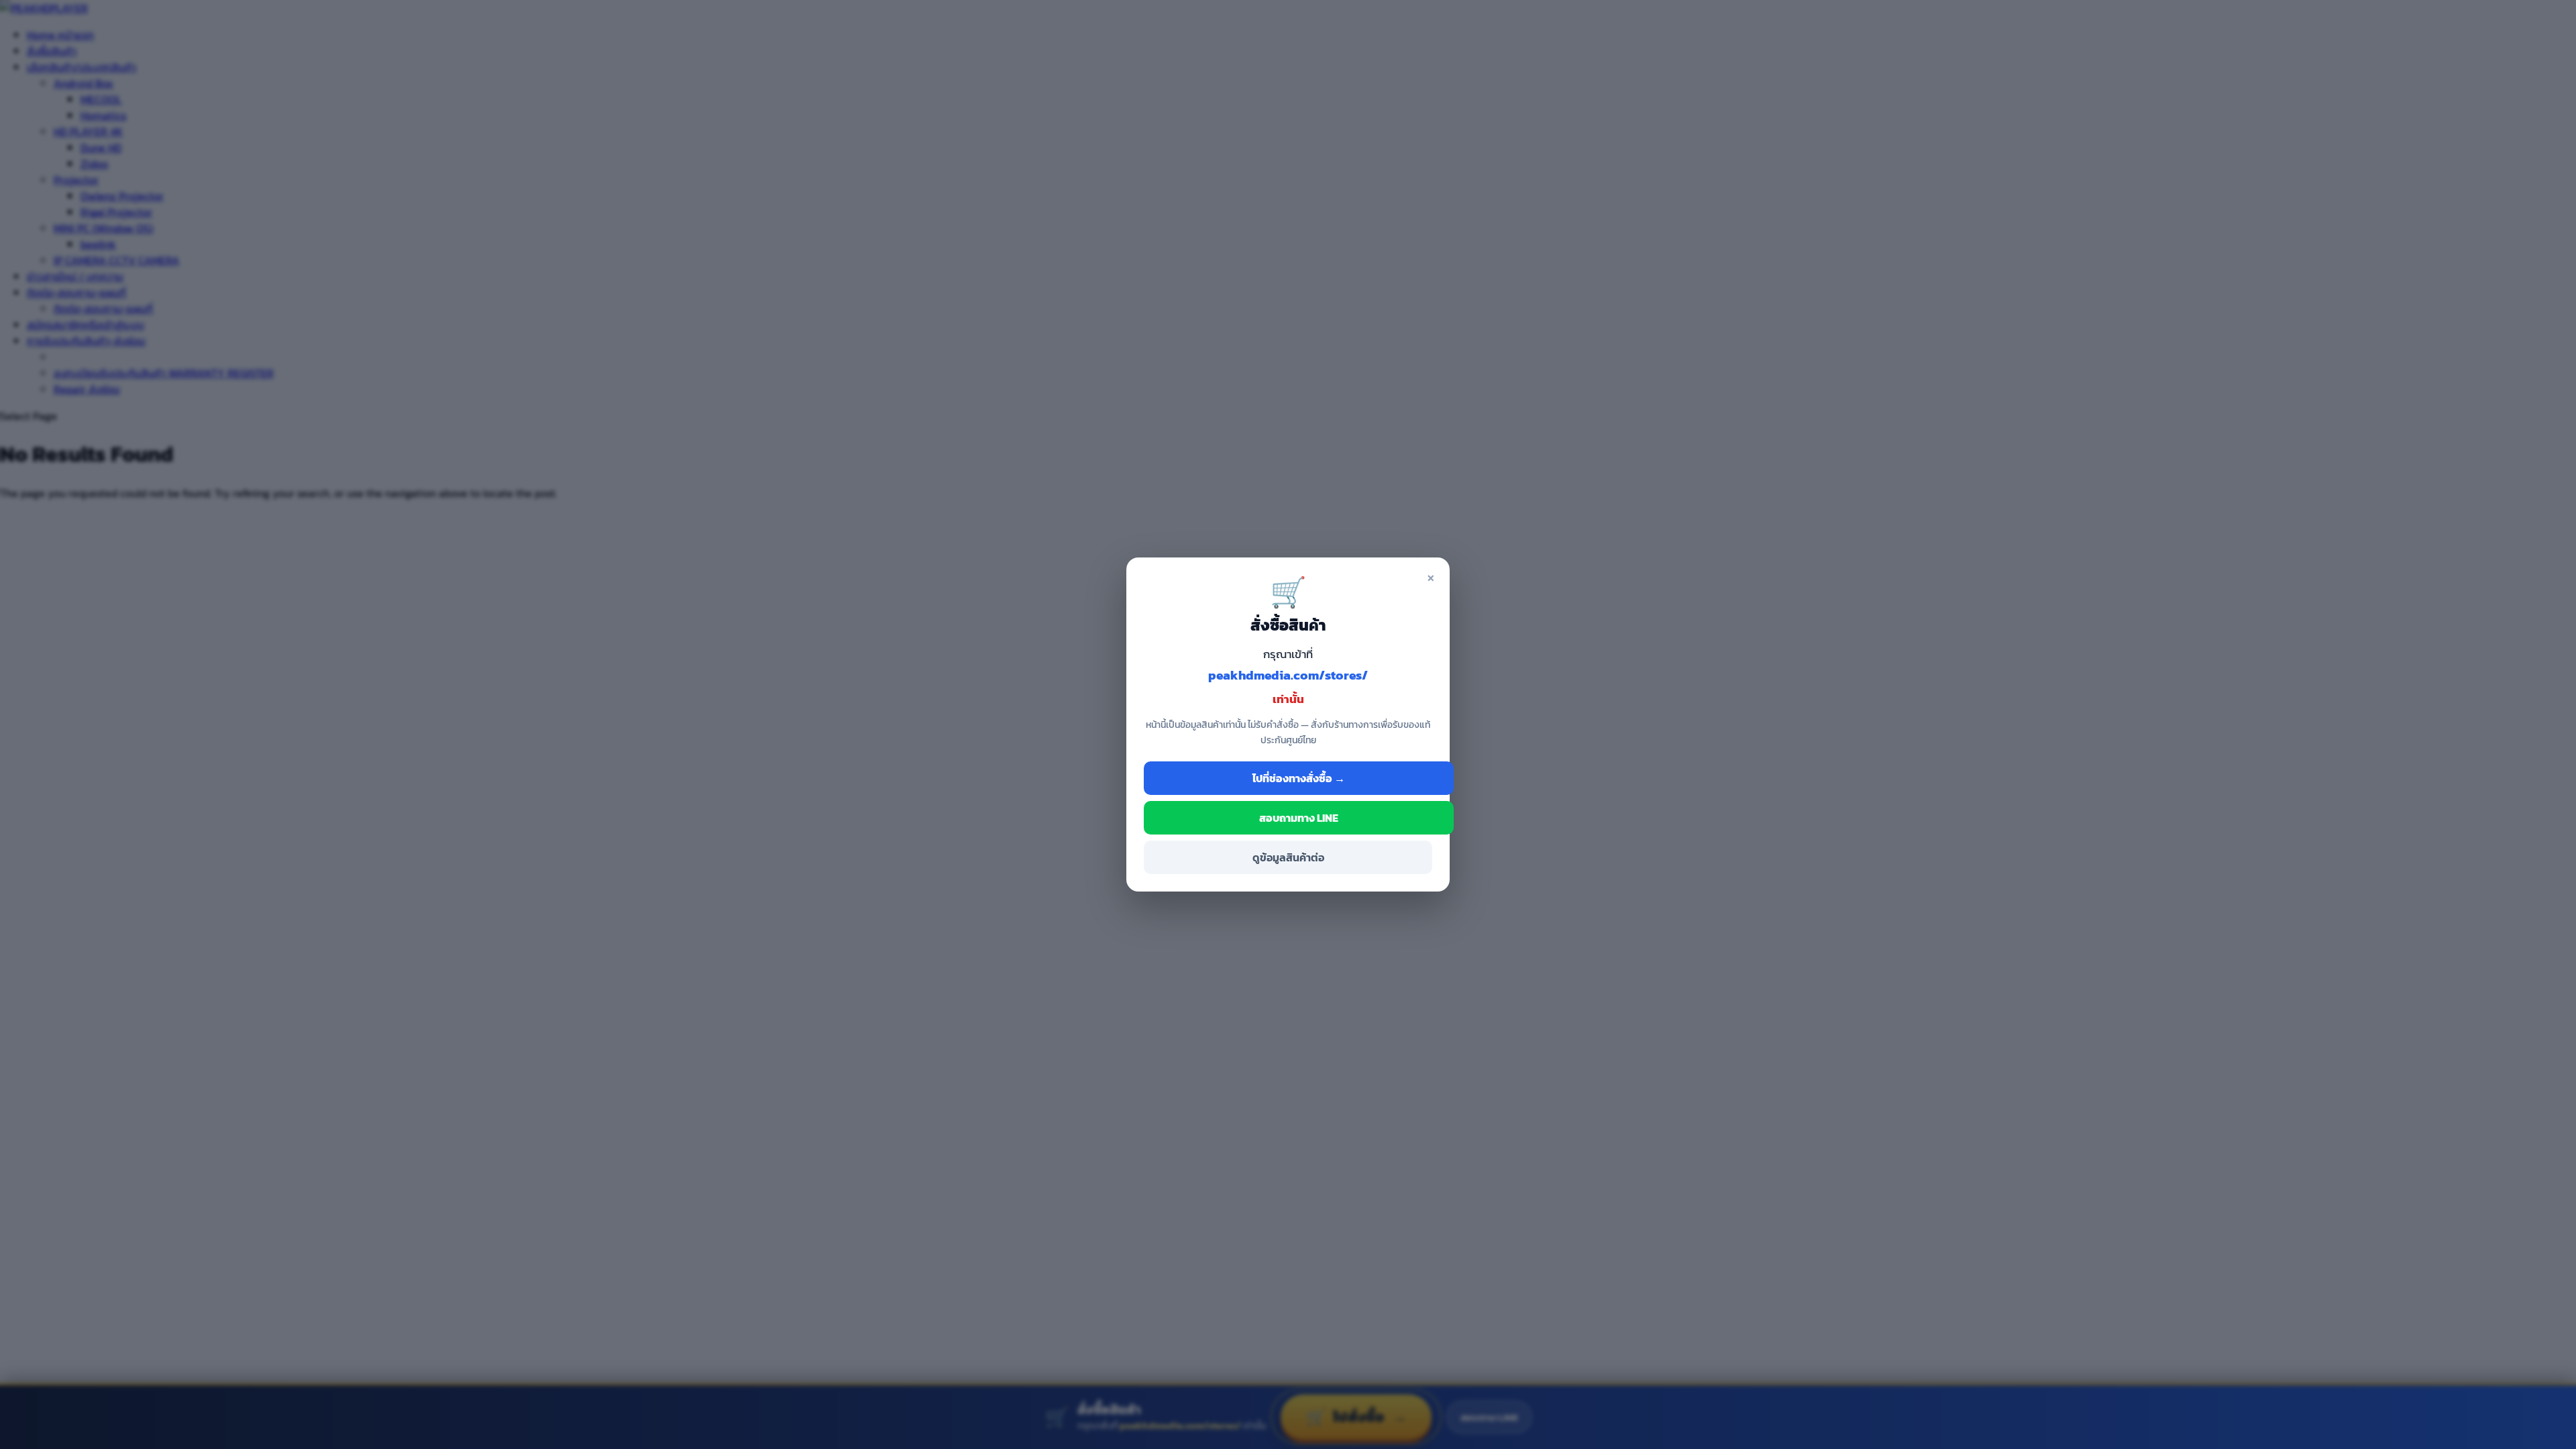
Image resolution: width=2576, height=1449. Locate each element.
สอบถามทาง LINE (1299, 818)
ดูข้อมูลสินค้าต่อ (1288, 857)
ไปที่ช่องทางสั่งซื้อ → (1299, 778)
